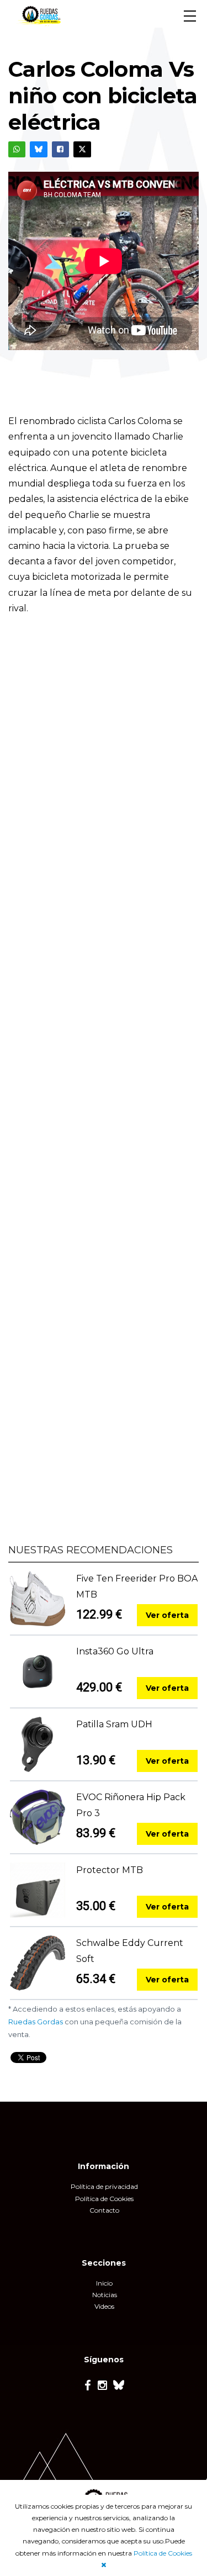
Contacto (104, 2210)
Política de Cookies (163, 2553)
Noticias (105, 2295)
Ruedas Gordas (36, 2022)
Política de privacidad (104, 2186)
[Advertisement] (104, 1079)
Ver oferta (167, 1615)
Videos (104, 2306)
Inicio (104, 2283)
